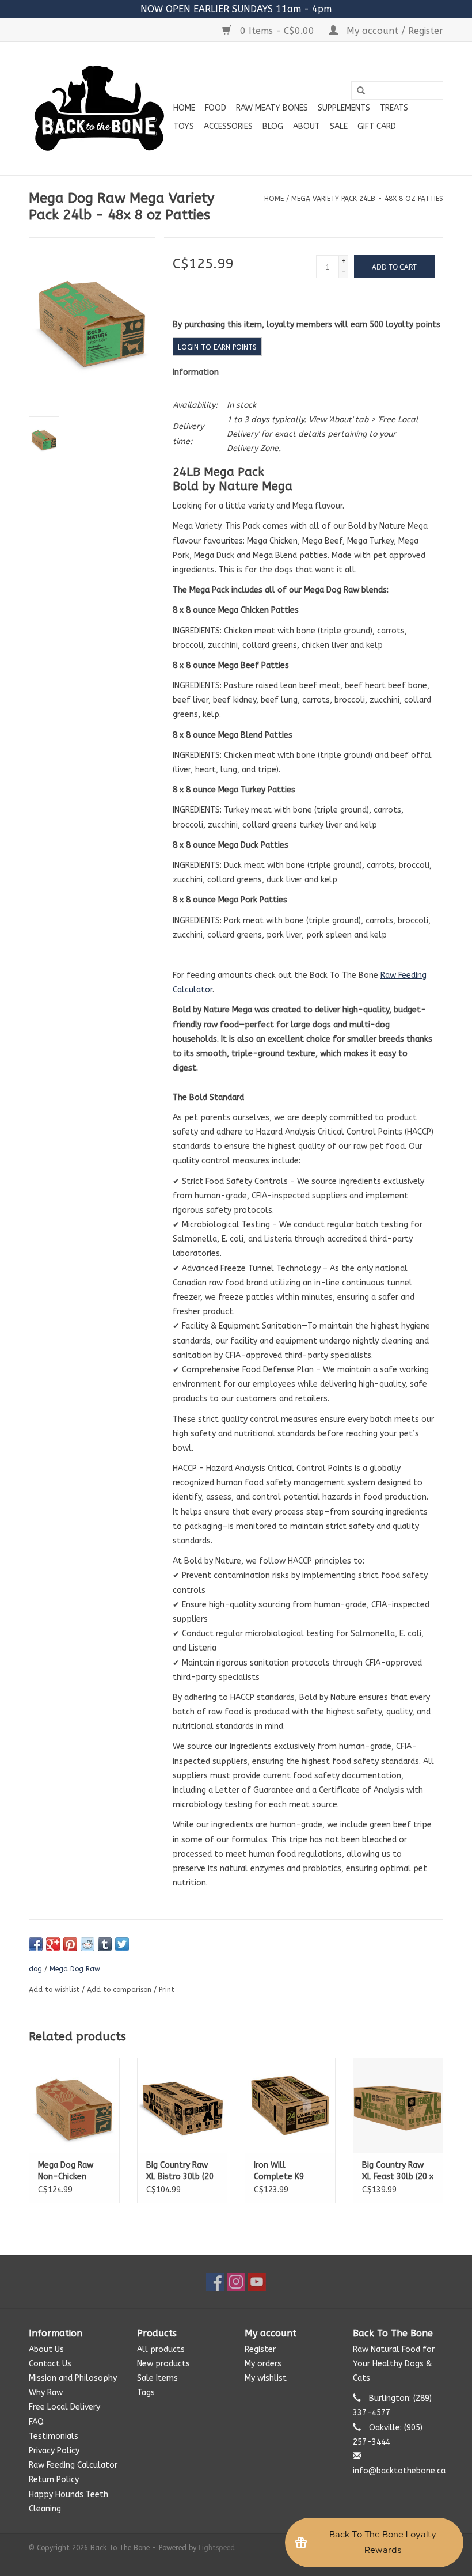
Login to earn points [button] (217, 347)
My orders (263, 2364)
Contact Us (50, 2364)
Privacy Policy (54, 2451)
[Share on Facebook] (36, 1944)
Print (167, 1990)
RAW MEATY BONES (272, 108)
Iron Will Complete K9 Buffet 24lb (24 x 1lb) (287, 2171)
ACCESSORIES (228, 126)
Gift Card (377, 126)
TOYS (184, 126)
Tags (146, 2393)
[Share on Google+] (53, 1944)
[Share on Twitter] (122, 1944)
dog (35, 1969)
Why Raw (46, 2393)
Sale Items (157, 2378)
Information (196, 372)
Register (260, 2349)
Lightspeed (217, 2548)
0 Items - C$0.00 (277, 31)
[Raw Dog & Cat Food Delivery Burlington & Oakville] (99, 109)
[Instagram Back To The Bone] (236, 2282)
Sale (339, 126)
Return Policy (54, 2480)
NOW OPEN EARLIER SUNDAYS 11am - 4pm (236, 9)
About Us (46, 2349)
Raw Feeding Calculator (73, 2465)
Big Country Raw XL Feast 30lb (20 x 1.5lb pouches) (398, 2171)
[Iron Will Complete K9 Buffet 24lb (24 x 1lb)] (290, 2105)
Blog (273, 126)
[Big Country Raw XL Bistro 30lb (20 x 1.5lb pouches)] (182, 2105)
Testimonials (54, 2436)
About (307, 126)
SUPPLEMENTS (344, 108)
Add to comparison (120, 1990)
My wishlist (266, 2378)
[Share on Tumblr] (105, 1944)
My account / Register (393, 31)
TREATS (394, 108)
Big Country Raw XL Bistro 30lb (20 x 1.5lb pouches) (180, 2171)
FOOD (216, 108)
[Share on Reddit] (87, 1944)
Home (184, 108)
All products (161, 2349)
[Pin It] (70, 1944)
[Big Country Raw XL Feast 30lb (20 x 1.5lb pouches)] (398, 2105)
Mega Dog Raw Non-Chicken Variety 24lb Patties (66, 2171)
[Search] (361, 91)
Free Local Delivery (64, 2407)
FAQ (36, 2422)
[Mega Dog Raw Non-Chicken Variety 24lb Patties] (74, 2105)
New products (163, 2364)
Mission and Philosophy (73, 2378)
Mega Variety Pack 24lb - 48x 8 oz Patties (367, 199)
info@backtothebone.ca (399, 2471)
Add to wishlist (54, 1990)
